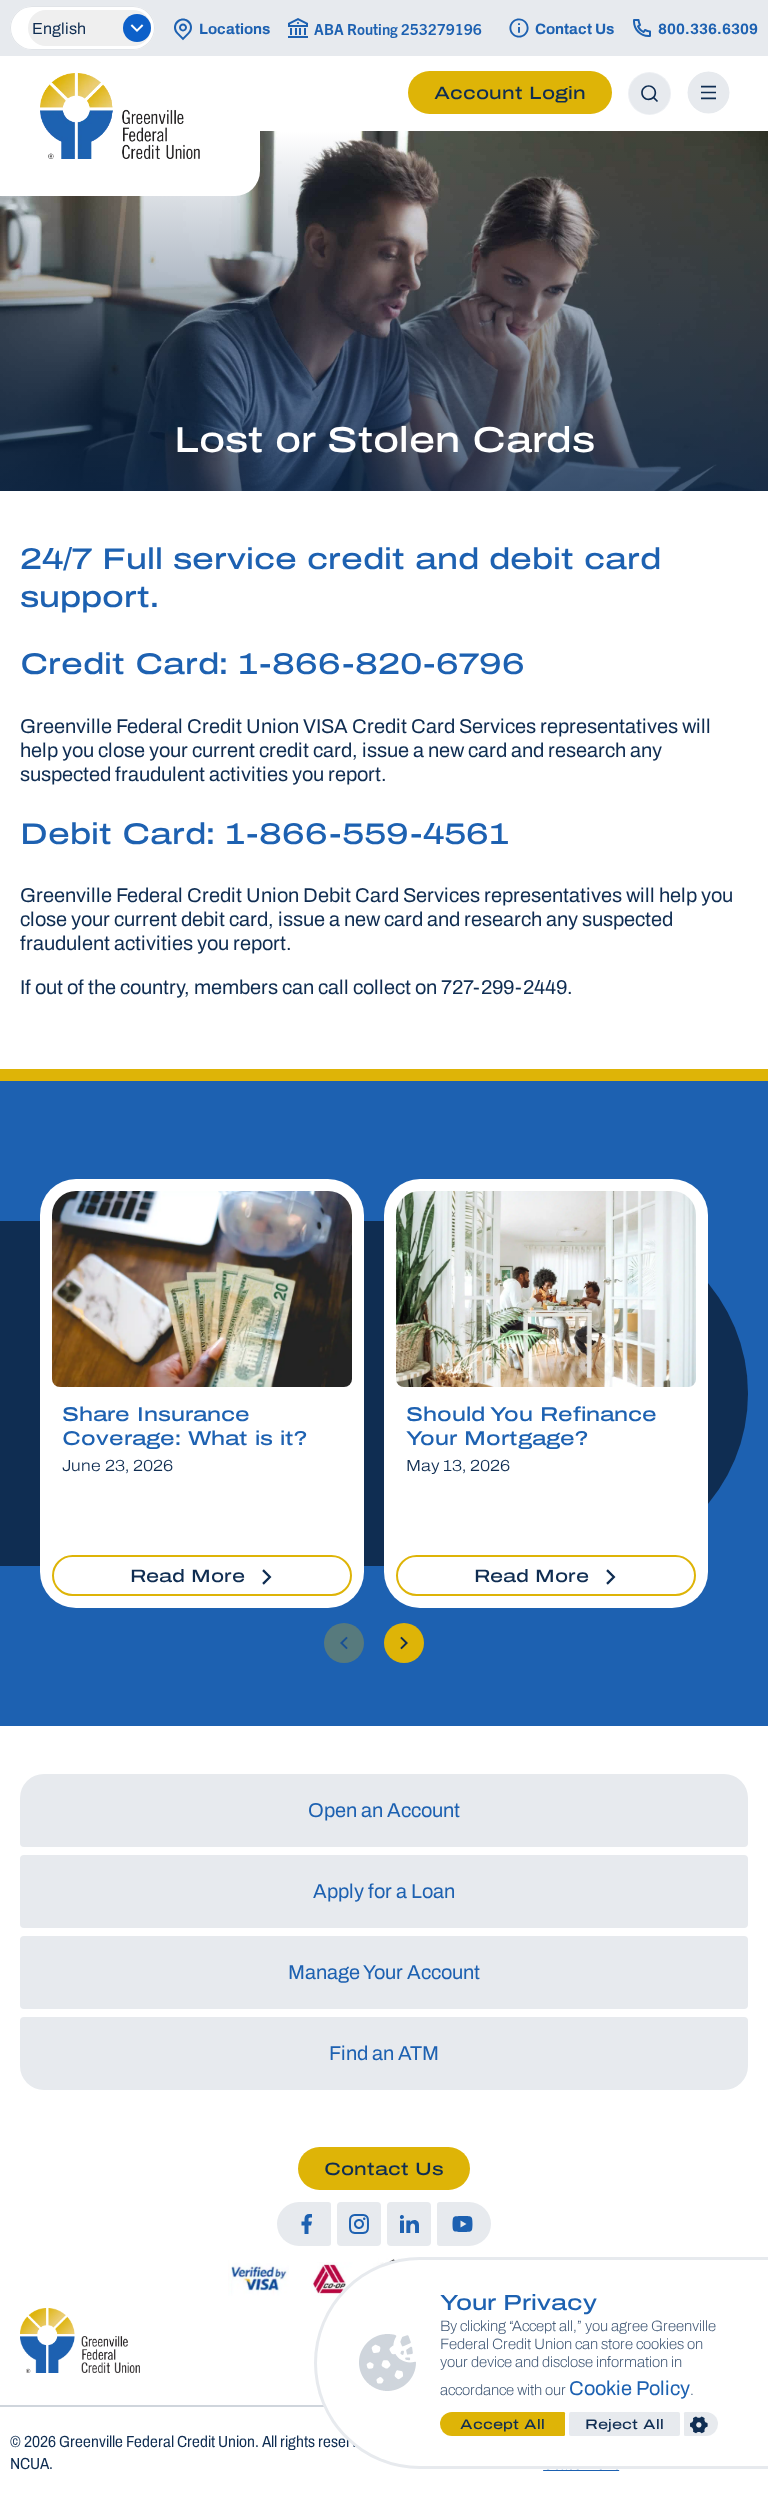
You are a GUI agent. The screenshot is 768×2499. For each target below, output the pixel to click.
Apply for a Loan (384, 1891)
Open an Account (384, 1810)
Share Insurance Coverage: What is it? (184, 1426)
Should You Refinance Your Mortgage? (531, 1426)
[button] (344, 1643)
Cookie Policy (629, 2388)
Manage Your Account (384, 1972)
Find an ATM (384, 2053)
